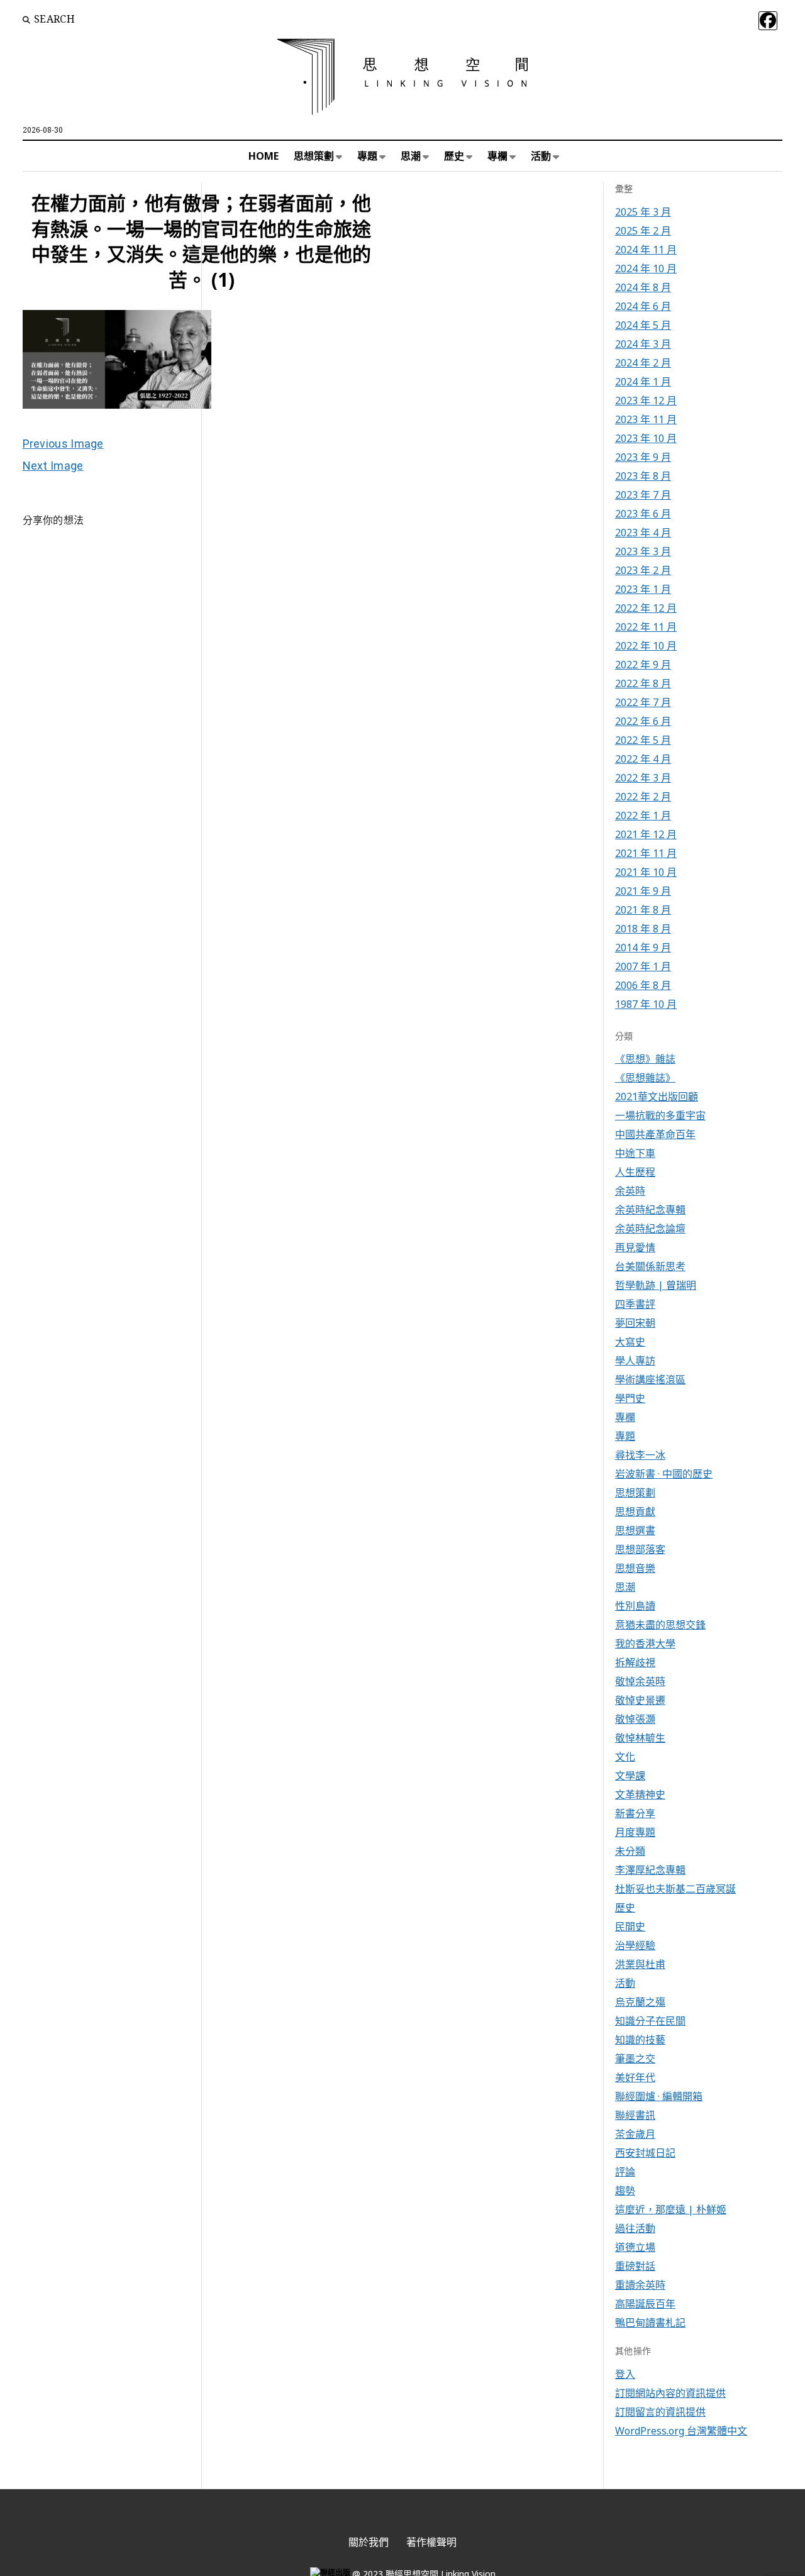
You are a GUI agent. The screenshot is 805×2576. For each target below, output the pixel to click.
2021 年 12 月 (646, 834)
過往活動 (635, 2228)
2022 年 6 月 (643, 721)
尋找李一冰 (640, 1455)
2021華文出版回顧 (657, 1097)
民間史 (630, 1926)
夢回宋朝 (635, 1323)
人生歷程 (635, 1172)
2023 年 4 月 (643, 533)
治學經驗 (635, 1945)
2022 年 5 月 (643, 740)
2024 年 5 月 (643, 325)
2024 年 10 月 (646, 268)
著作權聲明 (431, 2542)
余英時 (630, 1191)
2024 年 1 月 (643, 382)
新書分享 (635, 1813)
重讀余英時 (640, 2285)
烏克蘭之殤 (640, 2002)
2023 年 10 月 (646, 438)
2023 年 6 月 (643, 514)
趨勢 (625, 2191)
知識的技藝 (640, 2040)
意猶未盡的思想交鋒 (660, 1625)
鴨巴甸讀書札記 (650, 2323)
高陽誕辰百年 (645, 2304)
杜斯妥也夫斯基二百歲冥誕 (675, 1889)
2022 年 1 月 (643, 815)
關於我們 (369, 2542)
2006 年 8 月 (643, 985)
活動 (541, 156)
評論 (625, 2172)
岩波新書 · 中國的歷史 (664, 1474)
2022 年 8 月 (643, 683)
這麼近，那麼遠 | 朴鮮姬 (671, 2209)
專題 (367, 156)
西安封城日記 (645, 2153)
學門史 (630, 1398)
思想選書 (635, 1530)
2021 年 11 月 (646, 853)
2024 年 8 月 (643, 287)
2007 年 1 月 (643, 966)
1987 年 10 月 (646, 1004)
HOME (264, 156)
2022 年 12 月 (646, 608)
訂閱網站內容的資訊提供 (670, 2393)
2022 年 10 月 (646, 646)
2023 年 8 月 (643, 476)
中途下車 (635, 1153)
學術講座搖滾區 (650, 1379)
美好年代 (635, 2077)
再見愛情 (635, 1247)
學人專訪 (635, 1361)
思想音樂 (635, 1568)
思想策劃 (314, 156)
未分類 (630, 1851)
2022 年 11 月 (646, 627)
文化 (625, 1757)
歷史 (454, 156)
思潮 (411, 156)
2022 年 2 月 (643, 797)
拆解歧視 (635, 1662)
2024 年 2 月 (643, 363)
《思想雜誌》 (645, 1078)
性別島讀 (635, 1606)
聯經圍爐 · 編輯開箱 (659, 2096)
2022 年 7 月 (643, 702)
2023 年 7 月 (643, 495)
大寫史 (630, 1342)
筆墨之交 (635, 2059)
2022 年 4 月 (643, 759)
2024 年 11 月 (646, 250)
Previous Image (63, 444)
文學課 (630, 1776)
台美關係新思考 (650, 1266)
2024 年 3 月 (643, 344)
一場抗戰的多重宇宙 (660, 1115)
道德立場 (635, 2247)
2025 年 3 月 (643, 212)
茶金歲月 (635, 2134)
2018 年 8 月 (643, 929)
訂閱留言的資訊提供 (660, 2412)
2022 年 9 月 (643, 665)
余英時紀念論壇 (650, 1229)
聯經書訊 (635, 2115)
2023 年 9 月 (643, 457)
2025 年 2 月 (643, 231)
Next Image (53, 466)
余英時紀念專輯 (650, 1210)
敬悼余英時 (640, 1681)
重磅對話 (635, 2266)
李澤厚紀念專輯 (650, 1870)
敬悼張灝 (635, 1719)
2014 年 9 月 (643, 948)
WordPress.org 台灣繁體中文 (681, 2431)
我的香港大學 (645, 1644)
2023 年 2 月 (643, 570)
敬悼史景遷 (640, 1700)
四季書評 (635, 1304)
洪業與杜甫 (640, 1964)
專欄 (497, 156)
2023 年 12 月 (646, 401)
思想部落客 (640, 1549)
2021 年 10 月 (646, 872)
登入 (625, 2374)
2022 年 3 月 (643, 778)
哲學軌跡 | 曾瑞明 (656, 1285)
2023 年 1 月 (643, 589)
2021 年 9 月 (643, 891)
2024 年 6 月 (643, 306)
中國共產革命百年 (655, 1134)
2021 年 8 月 (643, 910)
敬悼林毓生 (640, 1738)
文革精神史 (640, 1794)
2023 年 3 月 (643, 551)
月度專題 (635, 1832)
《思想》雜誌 (645, 1059)
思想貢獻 (635, 1512)
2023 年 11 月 (646, 419)
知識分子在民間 (650, 2021)
